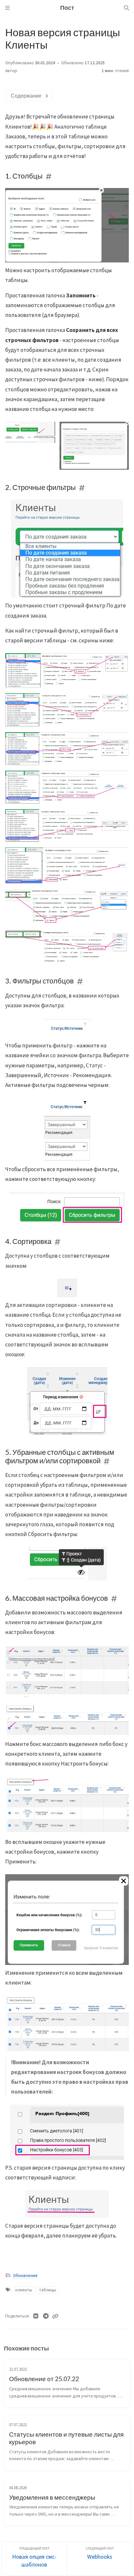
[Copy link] (55, 2316)
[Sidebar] (7, 8)
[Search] (127, 8)
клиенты (24, 2290)
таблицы (47, 2290)
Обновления (25, 2276)
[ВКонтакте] (36, 2316)
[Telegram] (46, 2316)
